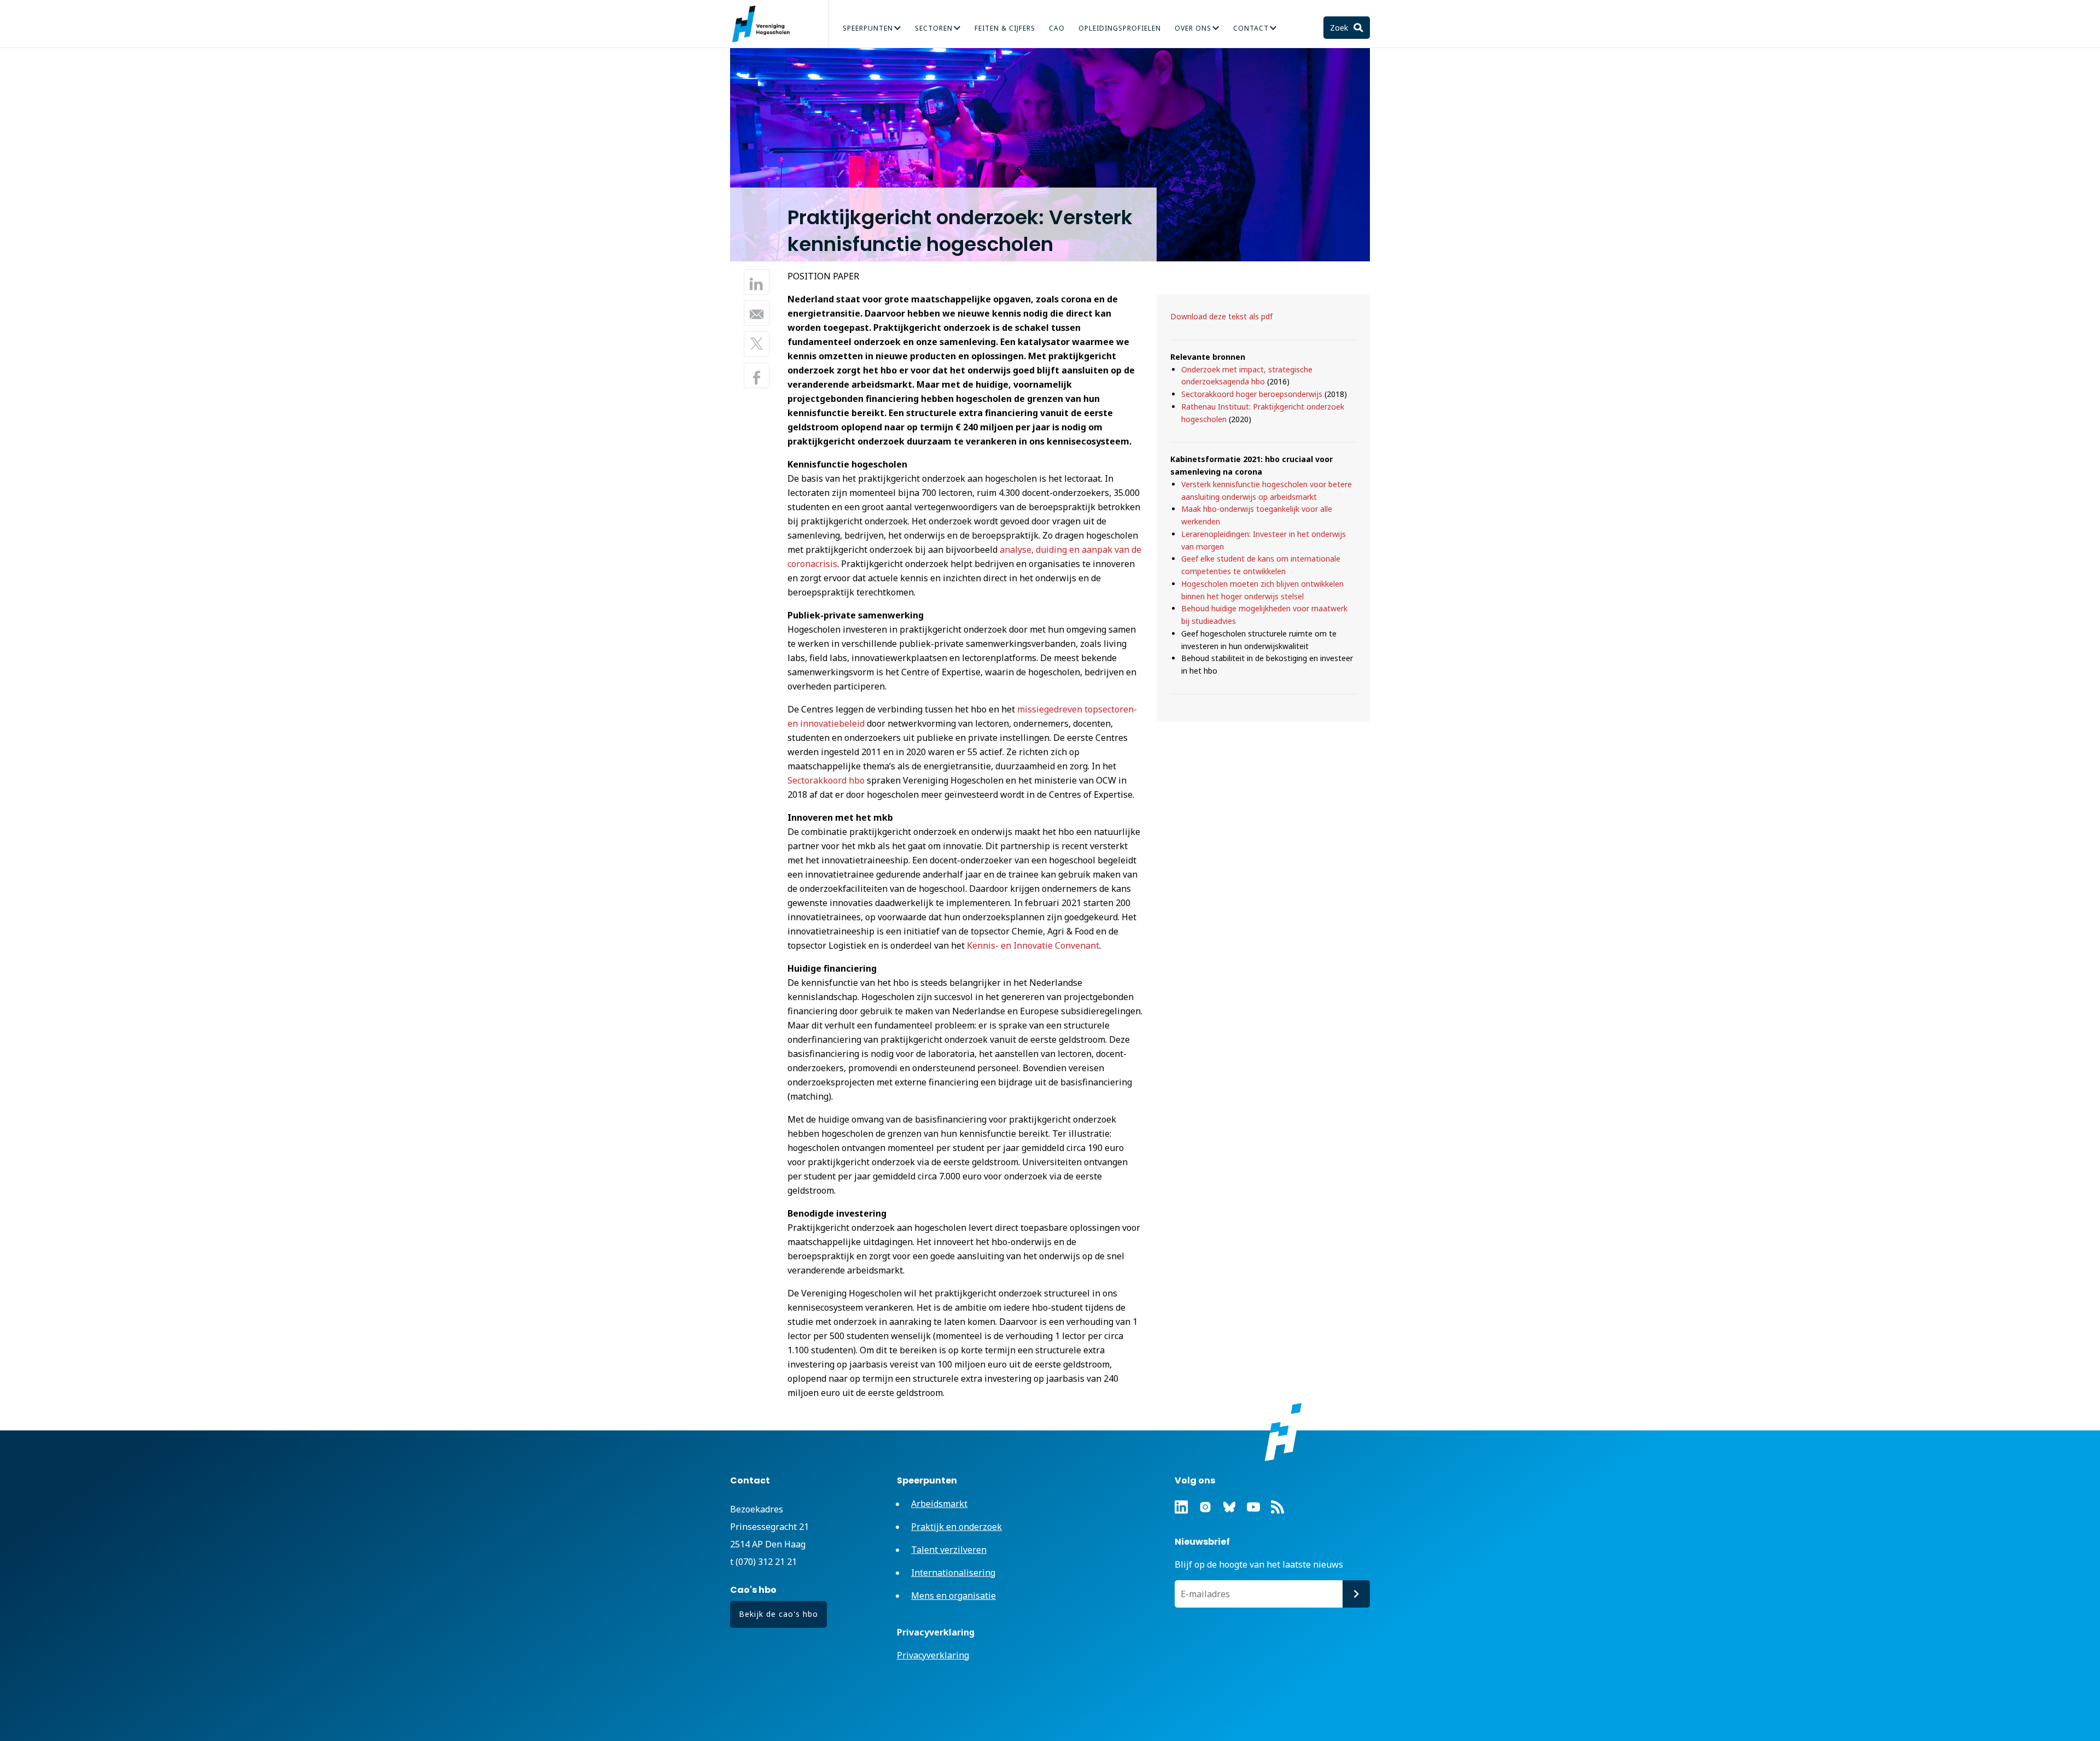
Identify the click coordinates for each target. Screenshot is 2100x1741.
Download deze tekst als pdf (1221, 316)
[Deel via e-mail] (757, 313)
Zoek (1340, 28)
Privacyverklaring (933, 1655)
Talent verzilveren (832, 34)
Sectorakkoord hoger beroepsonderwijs (1252, 394)
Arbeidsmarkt (939, 1504)
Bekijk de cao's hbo (778, 1614)
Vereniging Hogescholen (766, 24)
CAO (1057, 28)
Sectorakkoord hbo (826, 780)
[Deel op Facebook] (757, 375)
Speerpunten (868, 28)
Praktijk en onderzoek (956, 1527)
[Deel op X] (757, 344)
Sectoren (934, 28)
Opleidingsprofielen (1120, 28)
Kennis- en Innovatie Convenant (1033, 945)
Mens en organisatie (953, 1596)
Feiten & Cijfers (1005, 28)
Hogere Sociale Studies (1036, 34)
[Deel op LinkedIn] (757, 282)
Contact (1251, 28)
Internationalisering (1045, 34)
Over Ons (1193, 28)
